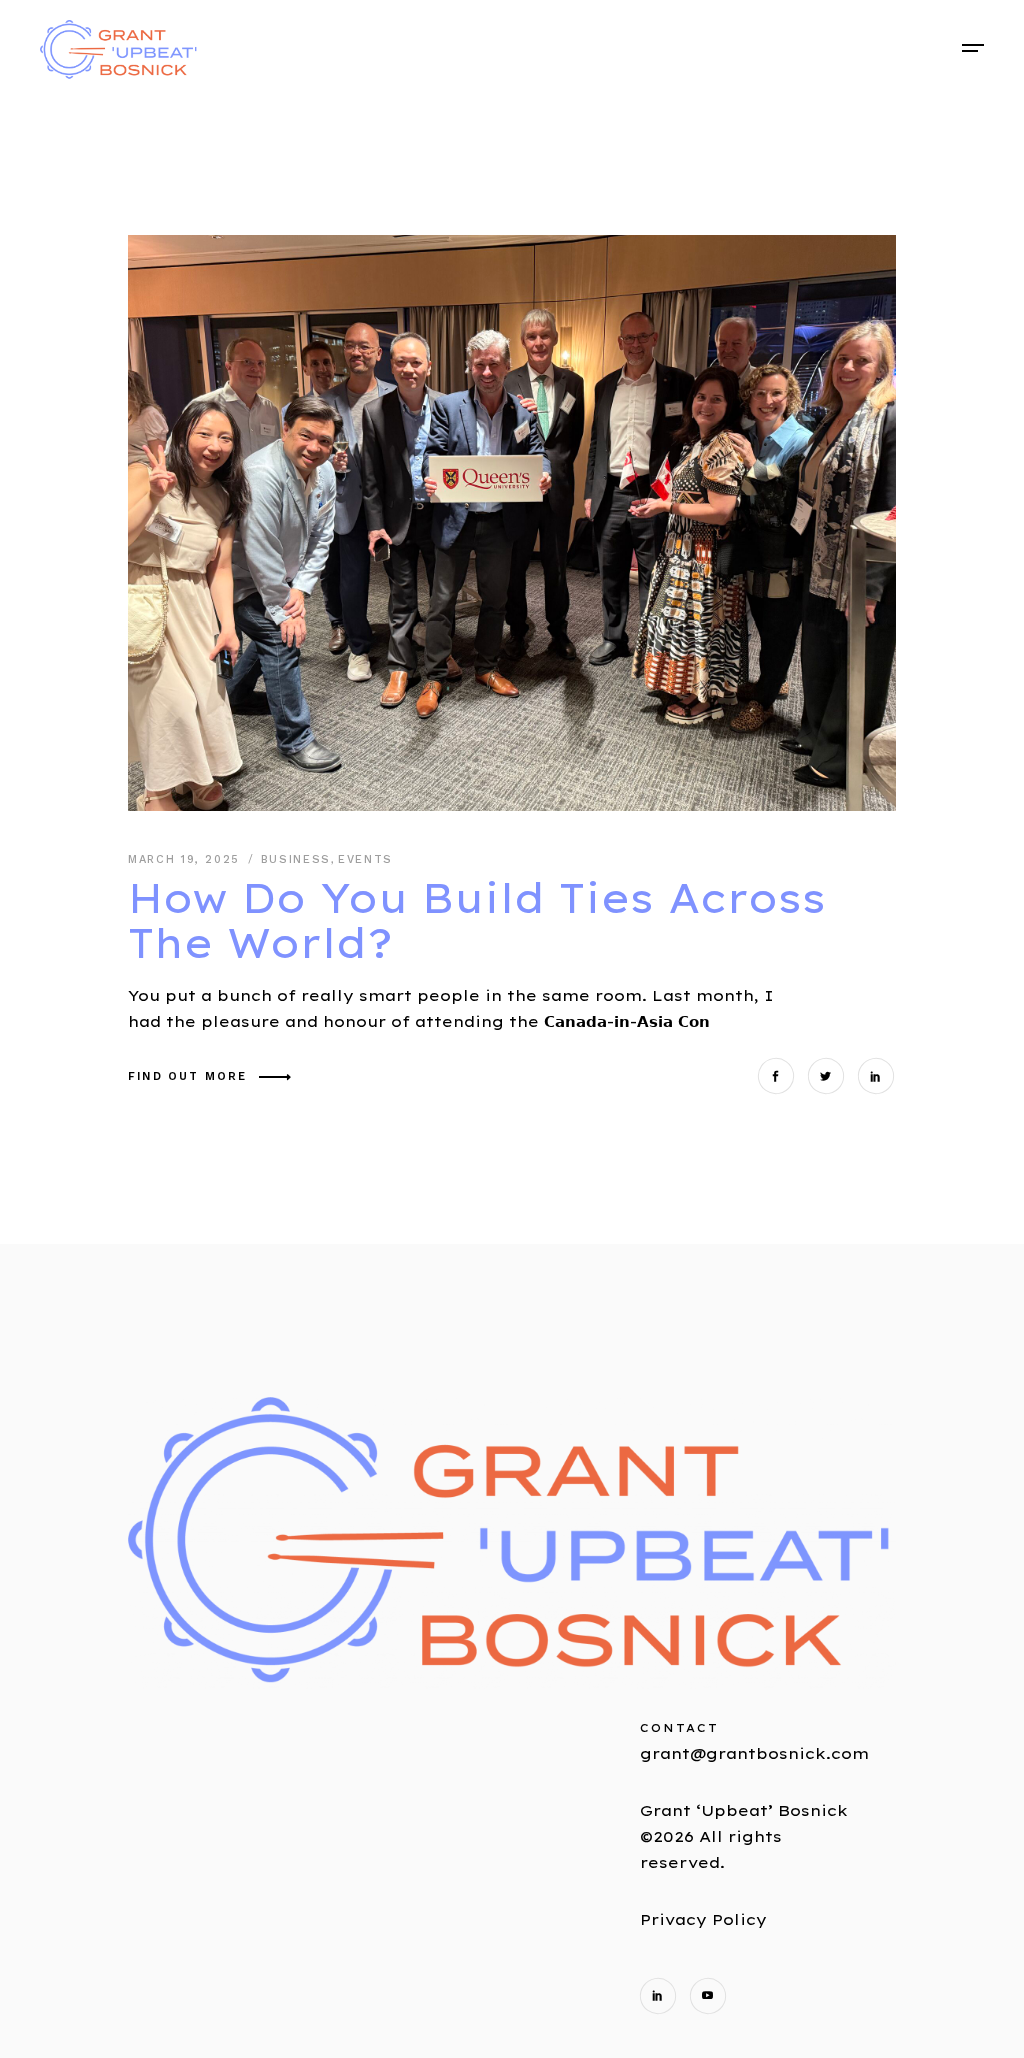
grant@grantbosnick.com (754, 1753)
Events (365, 859)
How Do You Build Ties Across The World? (477, 920)
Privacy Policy (703, 1919)
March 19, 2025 (187, 859)
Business (296, 859)
